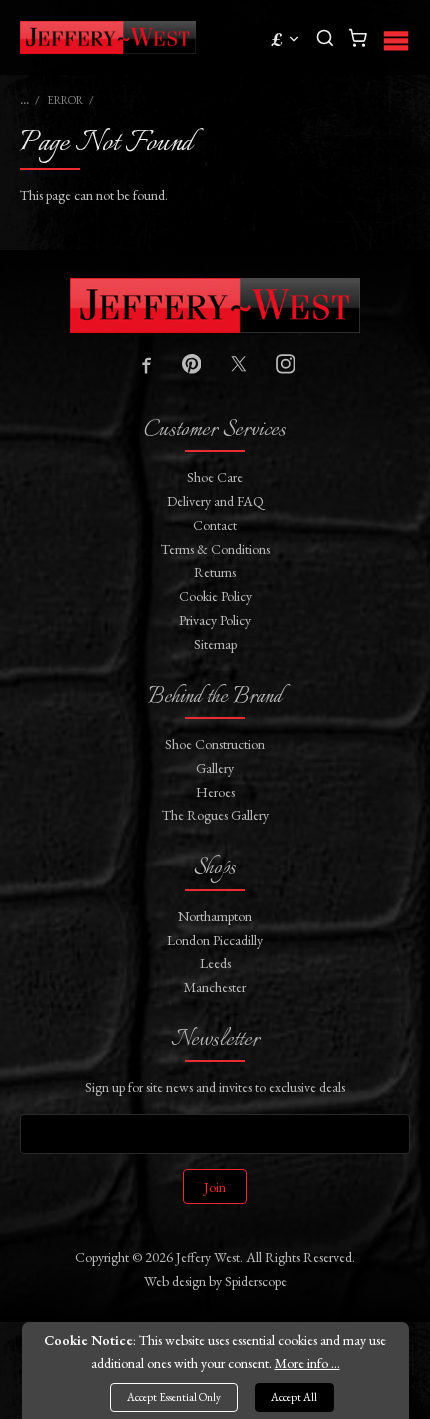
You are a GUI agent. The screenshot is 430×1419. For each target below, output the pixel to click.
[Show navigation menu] (396, 37)
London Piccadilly (215, 940)
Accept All (294, 1397)
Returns (215, 572)
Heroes (215, 792)
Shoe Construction (215, 744)
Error (65, 100)
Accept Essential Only (174, 1397)
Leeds (215, 963)
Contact (215, 525)
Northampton (215, 916)
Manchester (215, 987)
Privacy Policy (215, 620)
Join (215, 1187)
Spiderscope (256, 1281)
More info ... (307, 1363)
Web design (175, 1281)
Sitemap (215, 644)
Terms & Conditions (215, 549)
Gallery (215, 768)
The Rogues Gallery (215, 815)
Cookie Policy (215, 596)
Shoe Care (215, 477)
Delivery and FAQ (215, 501)
